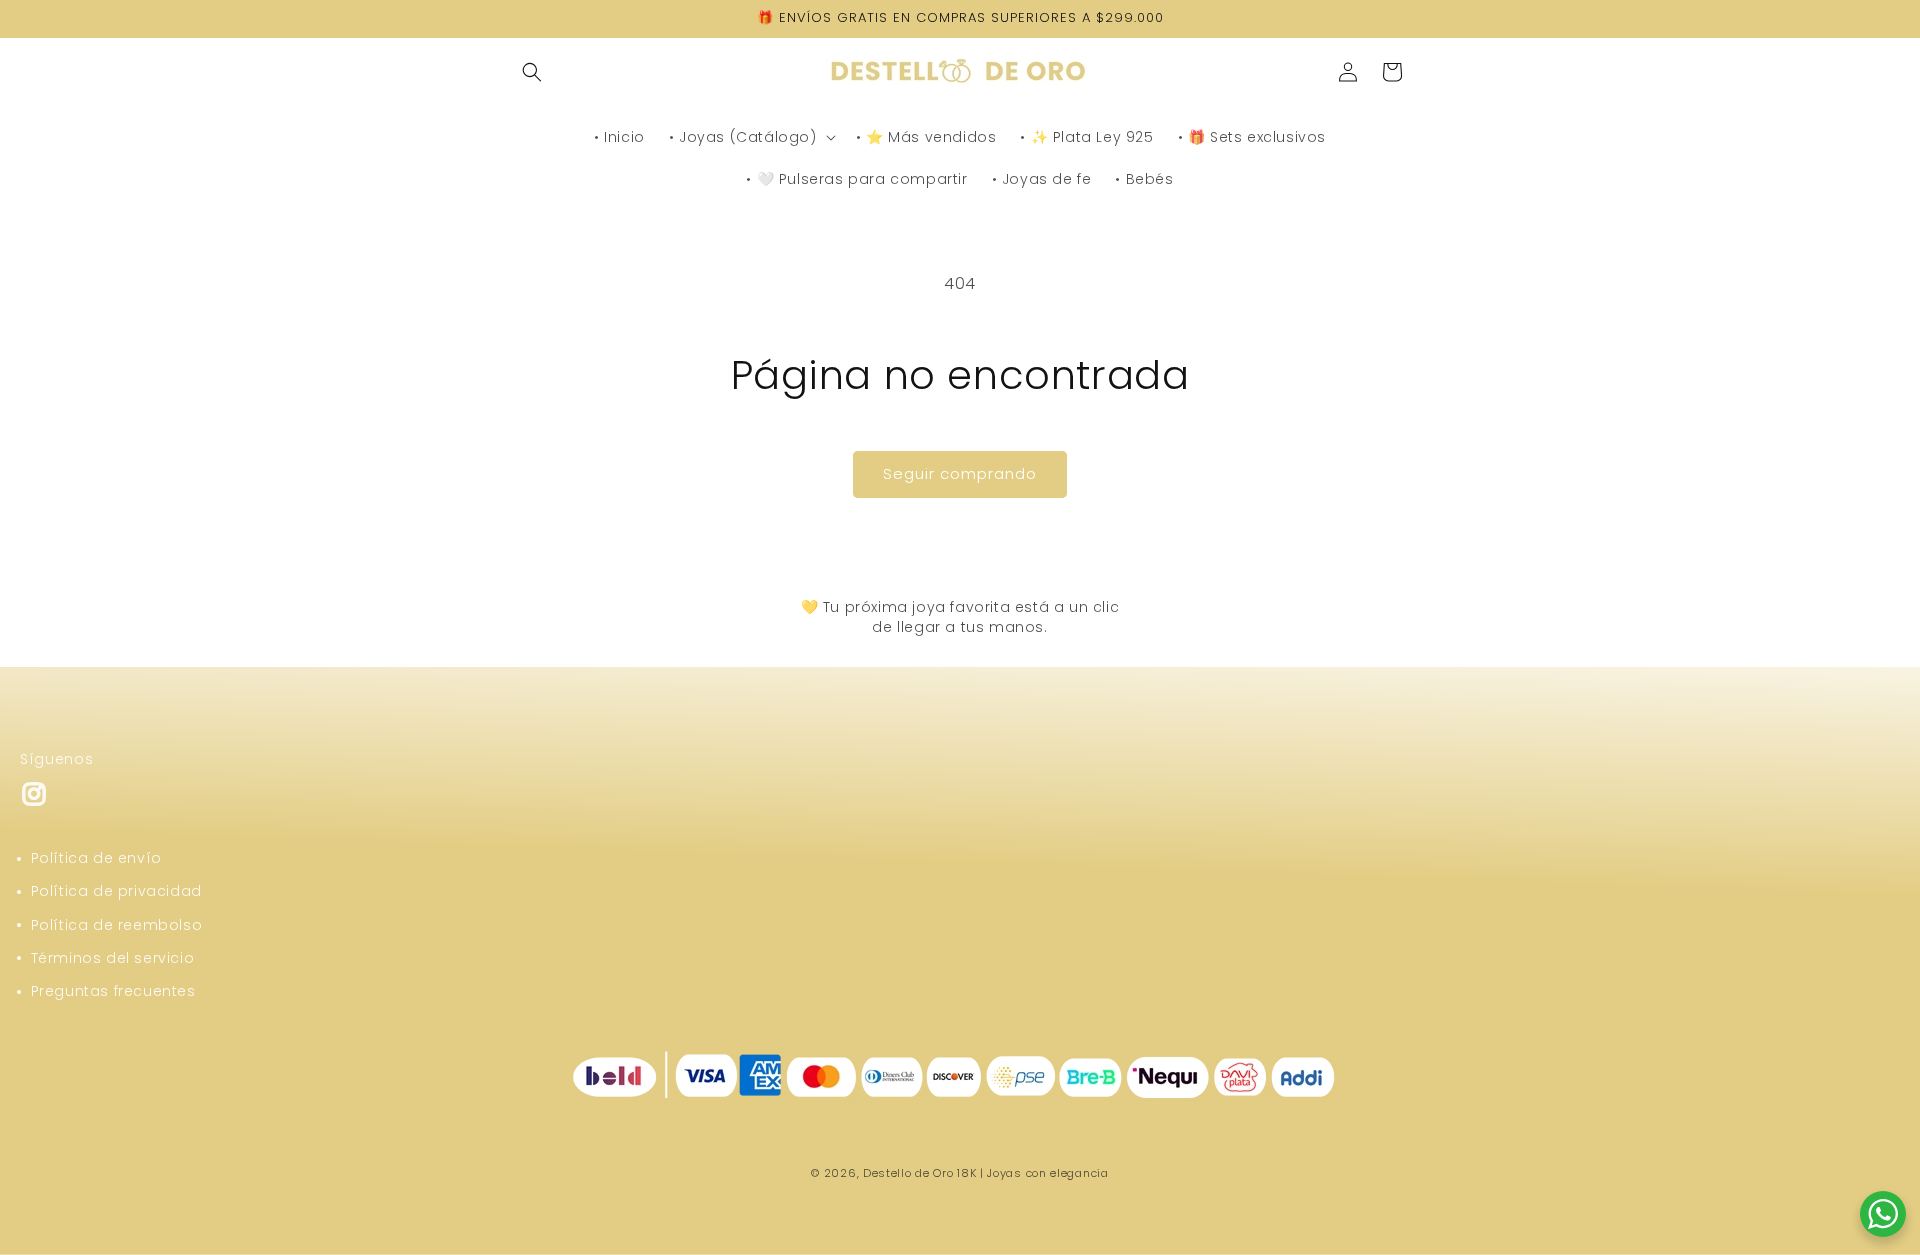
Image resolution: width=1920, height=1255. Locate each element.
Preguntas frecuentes (113, 991)
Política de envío (96, 858)
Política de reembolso (117, 925)
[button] (532, 72)
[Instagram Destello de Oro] (34, 802)
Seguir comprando (960, 473)
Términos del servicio (113, 958)
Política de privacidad (116, 891)
